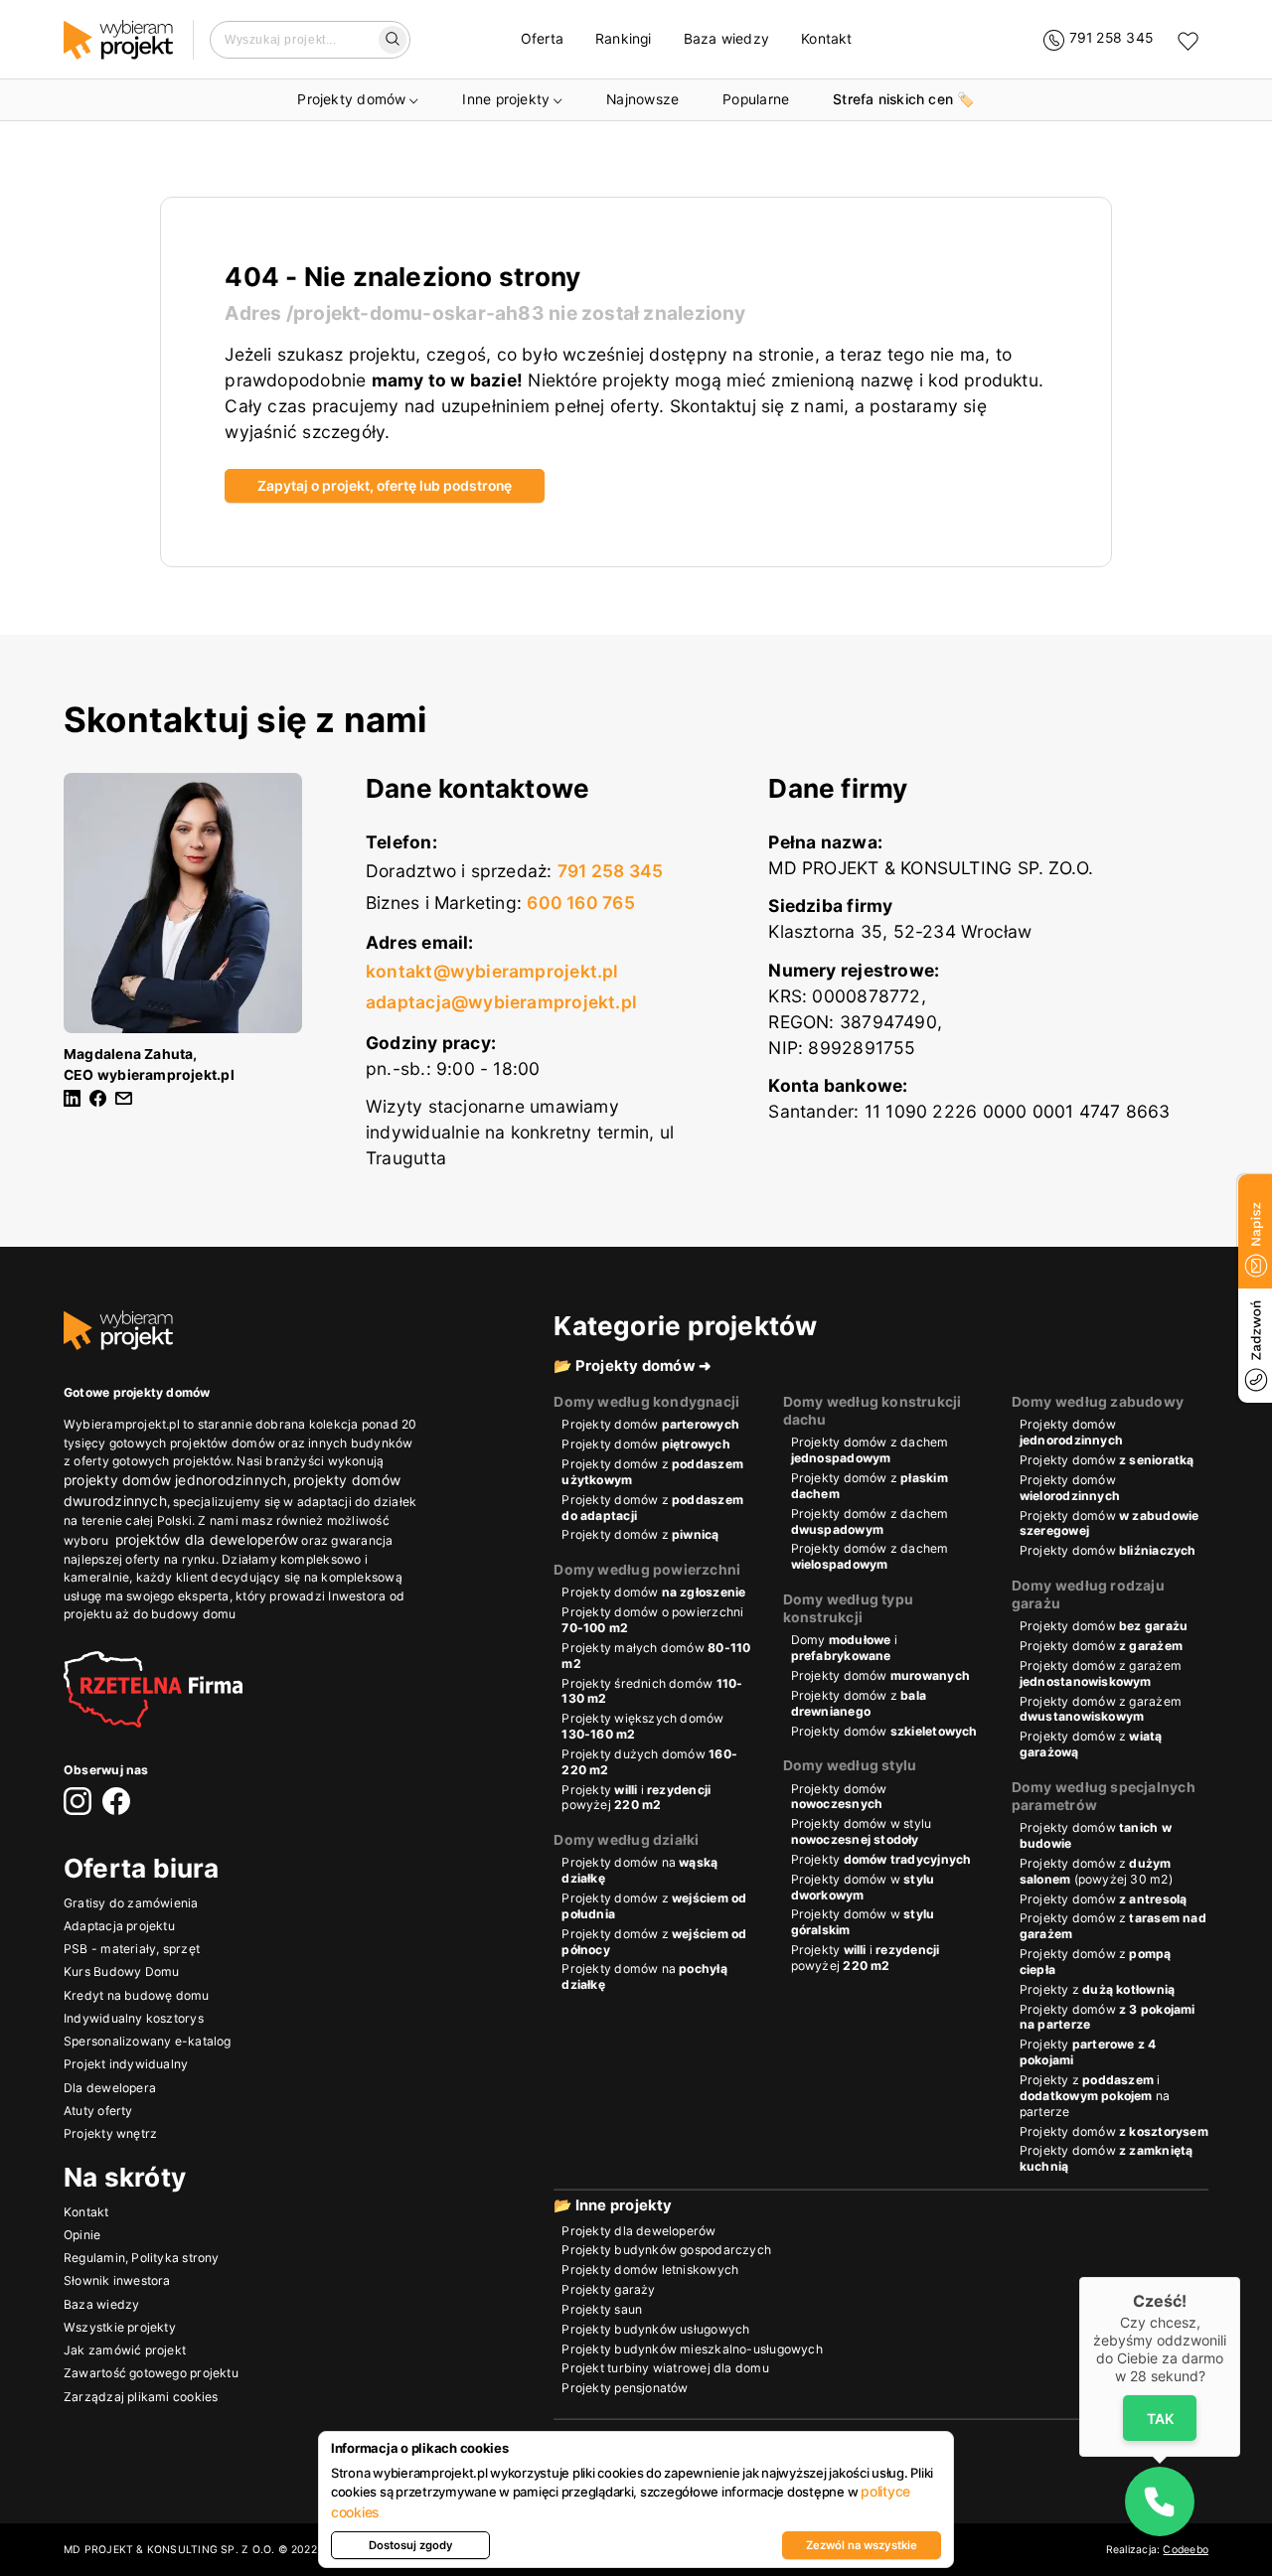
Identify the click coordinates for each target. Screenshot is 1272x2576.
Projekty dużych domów (649, 1762)
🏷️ (903, 99)
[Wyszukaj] (393, 40)
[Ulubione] (1188, 40)
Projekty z (1097, 1989)
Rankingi (624, 39)
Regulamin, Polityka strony (142, 2258)
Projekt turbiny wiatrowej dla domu (665, 2368)
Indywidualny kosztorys (134, 2018)
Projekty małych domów (656, 1656)
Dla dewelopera (110, 2088)
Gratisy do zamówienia (131, 1903)
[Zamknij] (1240, 2277)
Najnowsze (642, 99)
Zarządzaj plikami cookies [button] (141, 2397)
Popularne (756, 99)
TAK (1159, 2418)
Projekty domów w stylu (862, 1831)
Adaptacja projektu (119, 1926)
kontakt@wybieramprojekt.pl (492, 971)
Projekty (881, 1859)
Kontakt (827, 39)
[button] (1160, 2501)
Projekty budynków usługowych (655, 2329)
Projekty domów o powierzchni (652, 1620)
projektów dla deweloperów (207, 1540)
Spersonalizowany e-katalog (148, 2041)
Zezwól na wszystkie (862, 2545)
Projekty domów (351, 99)
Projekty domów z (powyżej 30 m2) (1096, 1871)
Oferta (542, 39)
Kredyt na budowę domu (137, 1995)
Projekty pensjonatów (625, 2388)
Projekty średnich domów (652, 1691)
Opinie (82, 2235)
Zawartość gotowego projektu (151, 2373)
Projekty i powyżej (636, 1798)
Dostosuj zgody (411, 2545)
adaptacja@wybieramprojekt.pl (501, 1002)
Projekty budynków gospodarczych (666, 2250)
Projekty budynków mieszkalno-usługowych (692, 2349)
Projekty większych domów (642, 1726)
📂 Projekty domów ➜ (633, 1366)
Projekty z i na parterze (1095, 2096)
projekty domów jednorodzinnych (175, 1480)
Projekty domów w (863, 1887)
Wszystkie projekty (120, 2327)
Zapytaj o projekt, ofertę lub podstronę (385, 486)
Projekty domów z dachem (870, 1450)
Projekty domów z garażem (1101, 1673)
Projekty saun (602, 2309)
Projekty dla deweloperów (638, 2231)
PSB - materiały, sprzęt (132, 1949)
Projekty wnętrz (110, 2133)
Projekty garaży (608, 2289)
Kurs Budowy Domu (121, 1971)
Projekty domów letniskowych (650, 2270)
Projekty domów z (652, 1472)
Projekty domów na (639, 1870)
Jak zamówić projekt (125, 2350)
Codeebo (1186, 2550)
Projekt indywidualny (126, 2064)
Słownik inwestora (117, 2280)
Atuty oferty (98, 2111)
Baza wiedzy (726, 39)
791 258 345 (610, 871)
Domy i (844, 1648)
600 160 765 (580, 903)
